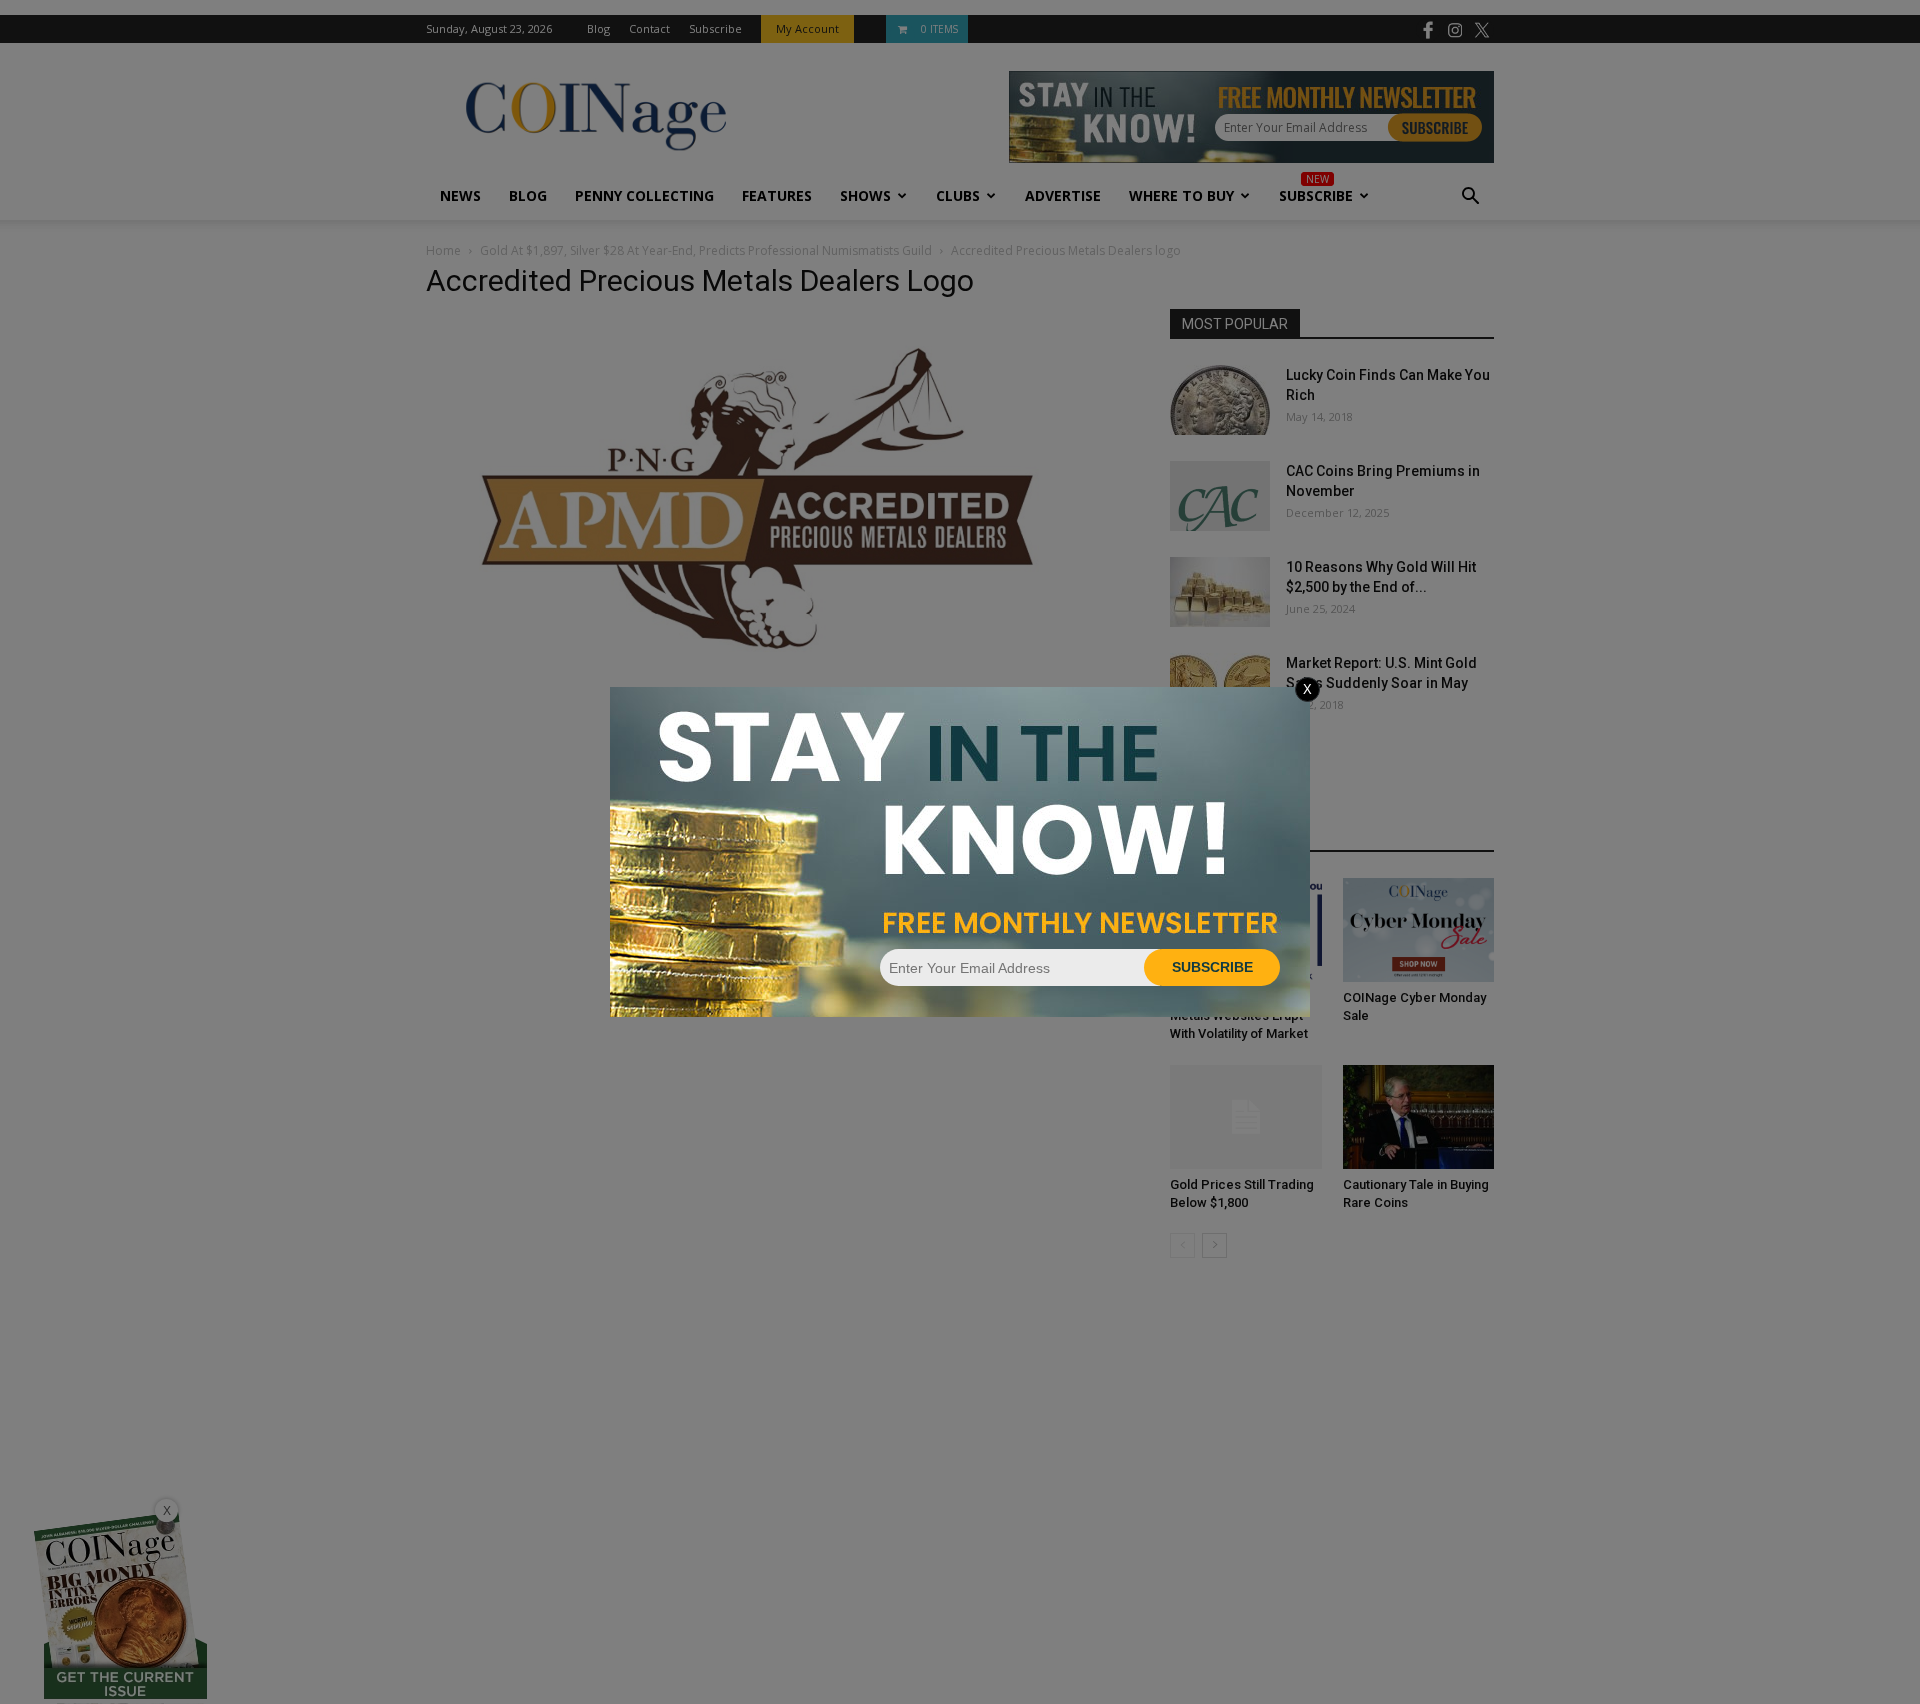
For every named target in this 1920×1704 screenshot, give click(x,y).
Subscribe (1212, 967)
